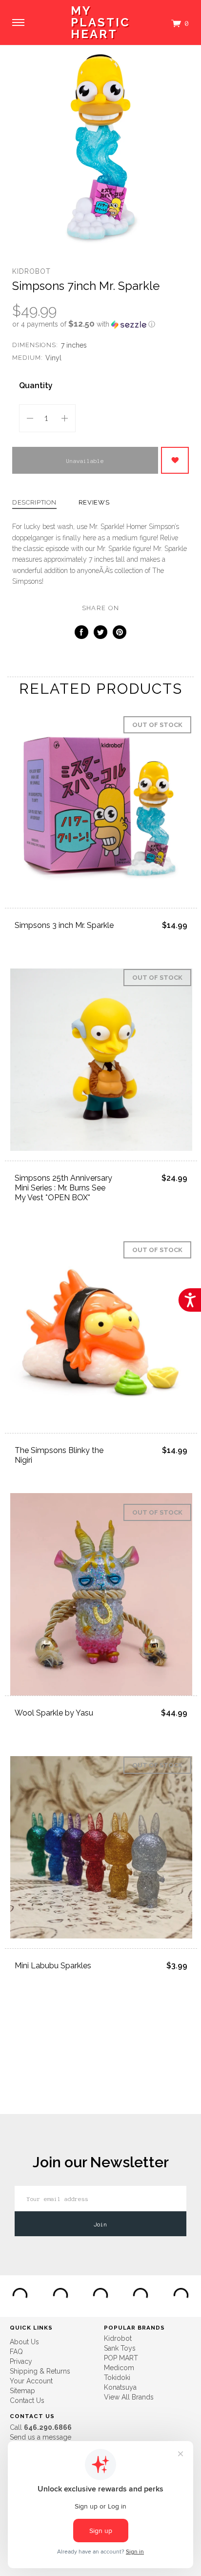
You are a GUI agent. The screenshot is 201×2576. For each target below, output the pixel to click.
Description (34, 503)
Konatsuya (120, 2387)
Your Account (31, 2381)
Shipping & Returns (40, 2371)
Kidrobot (31, 271)
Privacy (21, 2361)
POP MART (121, 2358)
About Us (24, 2342)
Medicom (119, 2368)
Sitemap (22, 2391)
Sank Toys (120, 2348)
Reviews (94, 503)
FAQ (16, 2352)
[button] (100, 324)
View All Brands (129, 2397)
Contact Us (27, 2400)
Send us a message (40, 2437)
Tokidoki (117, 2378)
